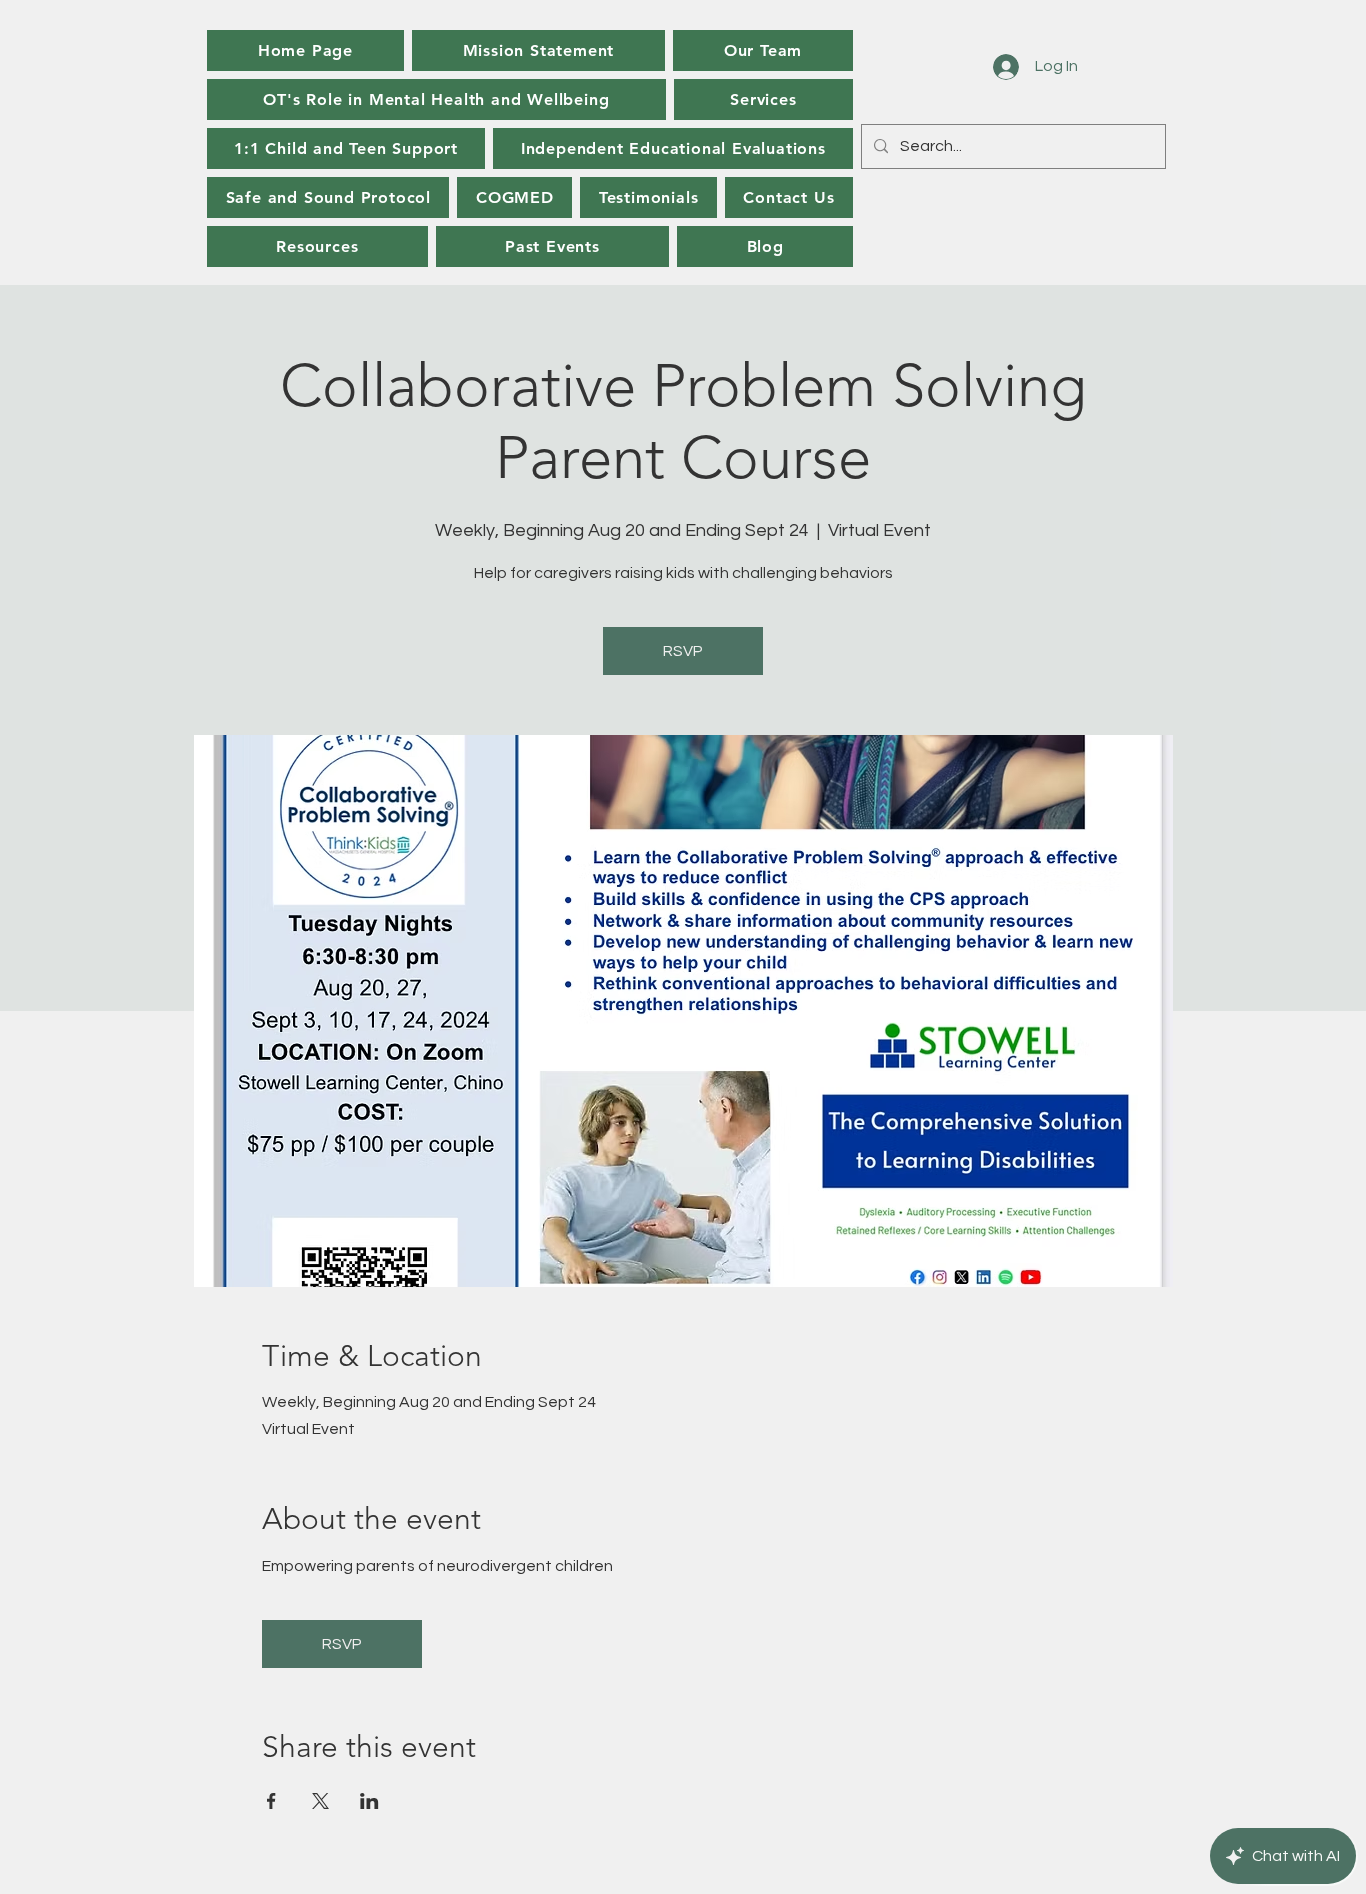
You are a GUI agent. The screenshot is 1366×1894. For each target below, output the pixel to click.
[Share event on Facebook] (271, 1801)
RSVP (683, 651)
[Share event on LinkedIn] (369, 1801)
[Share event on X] (320, 1801)
